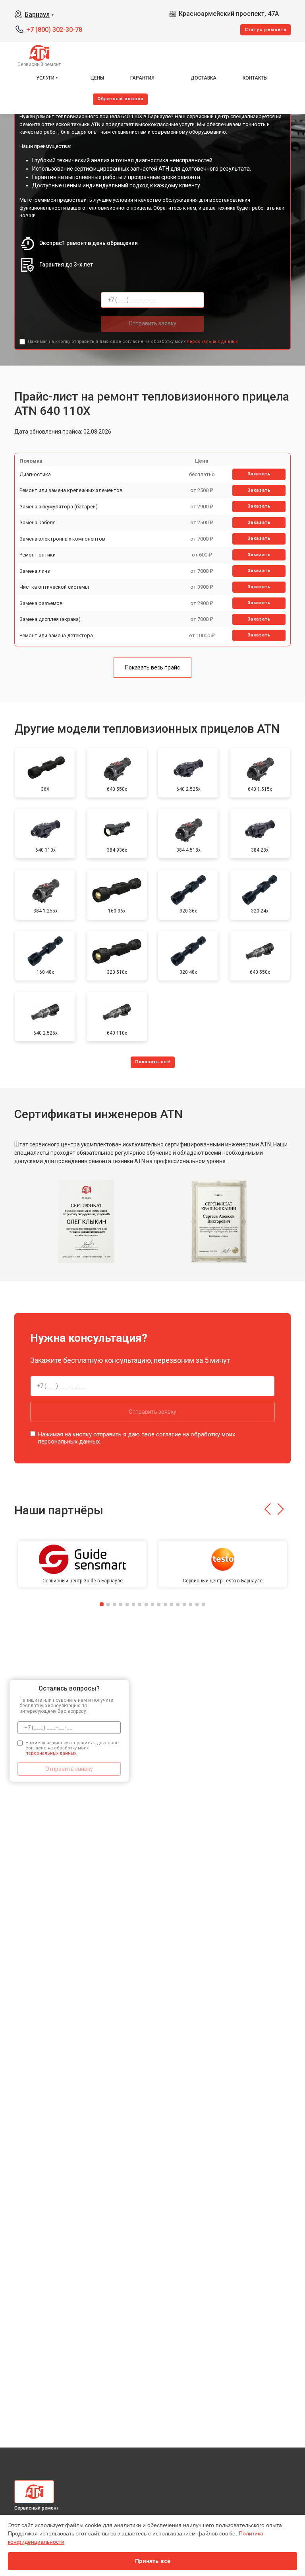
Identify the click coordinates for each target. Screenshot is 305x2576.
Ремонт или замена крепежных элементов (71, 490)
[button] (267, 1509)
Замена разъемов (41, 603)
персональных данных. (213, 341)
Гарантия (142, 78)
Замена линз (35, 571)
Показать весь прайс (152, 667)
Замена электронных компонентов (62, 539)
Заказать (259, 474)
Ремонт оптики (38, 555)
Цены (97, 78)
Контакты (255, 78)
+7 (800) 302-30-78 (54, 30)
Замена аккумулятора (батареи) (59, 507)
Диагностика (35, 474)
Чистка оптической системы (54, 587)
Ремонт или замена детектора (56, 635)
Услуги (45, 78)
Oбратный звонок (120, 99)
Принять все (153, 2561)
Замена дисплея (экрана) (50, 619)
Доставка (204, 78)
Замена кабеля (38, 522)
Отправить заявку (152, 323)
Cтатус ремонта (265, 30)
